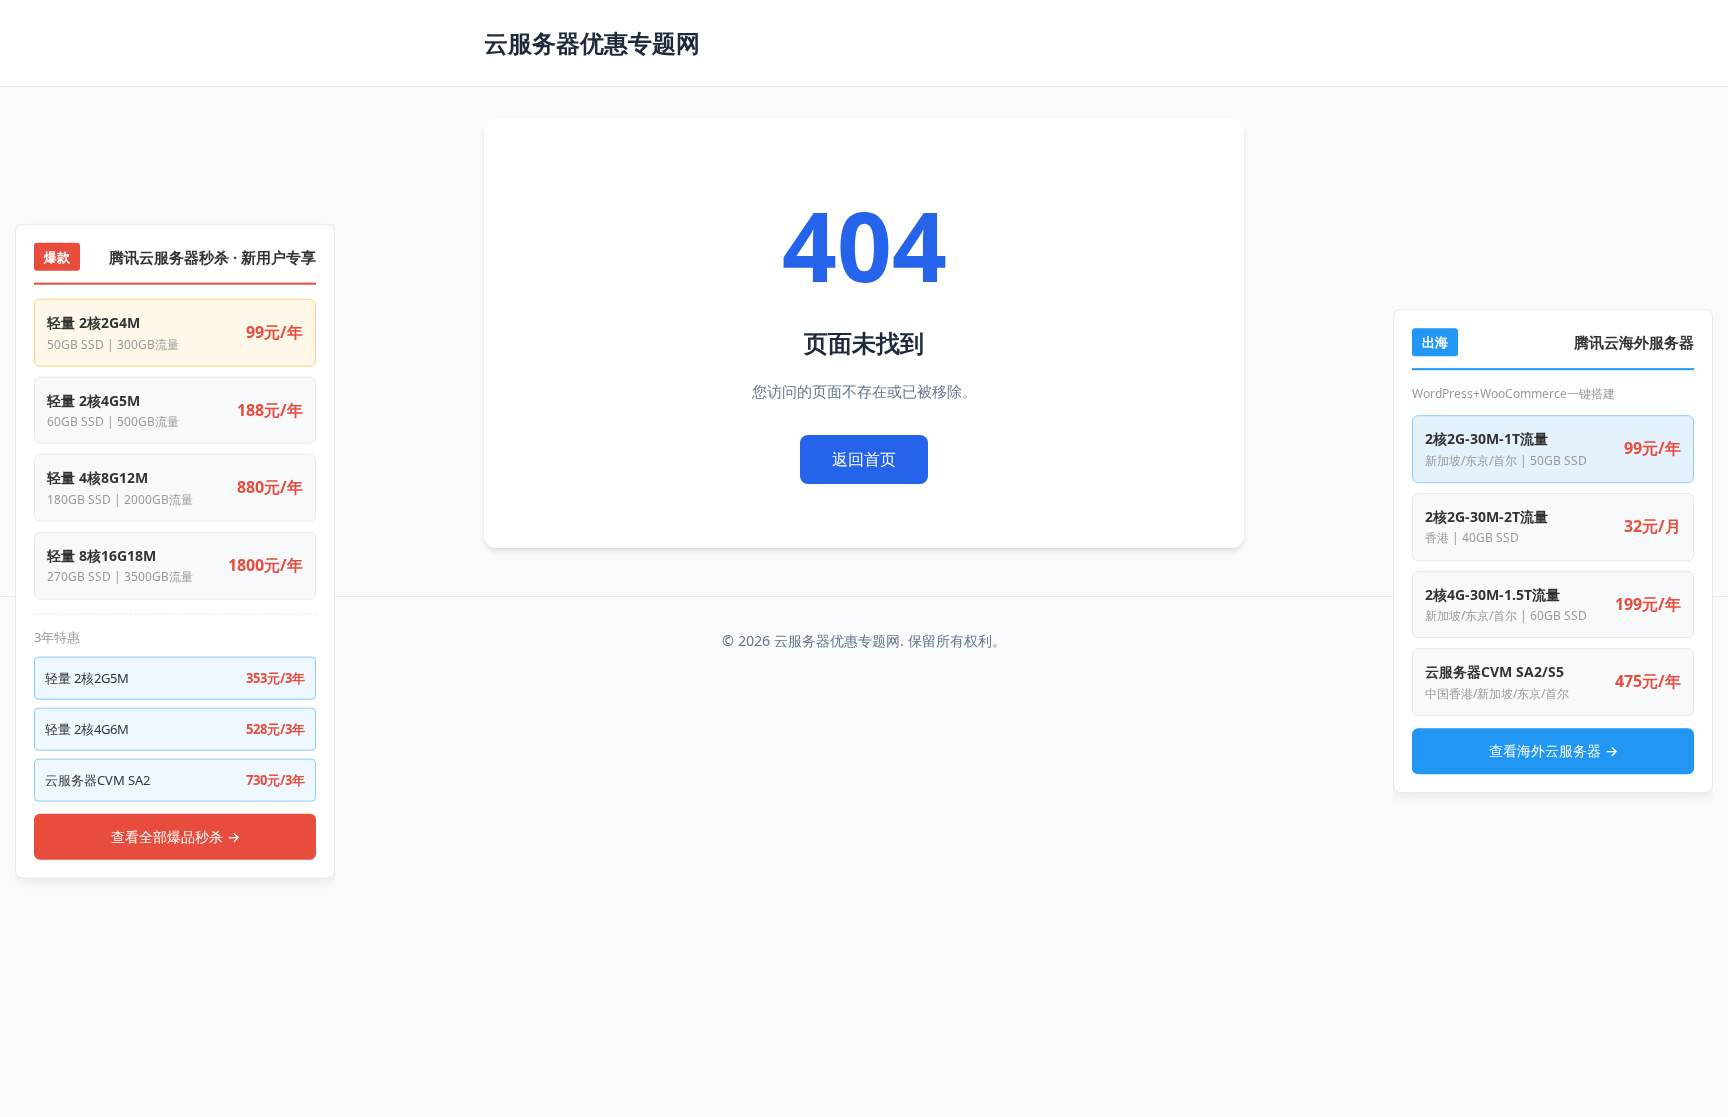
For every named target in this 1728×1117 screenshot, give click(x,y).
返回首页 (864, 459)
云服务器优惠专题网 (592, 42)
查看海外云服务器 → (1553, 750)
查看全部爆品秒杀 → (175, 835)
